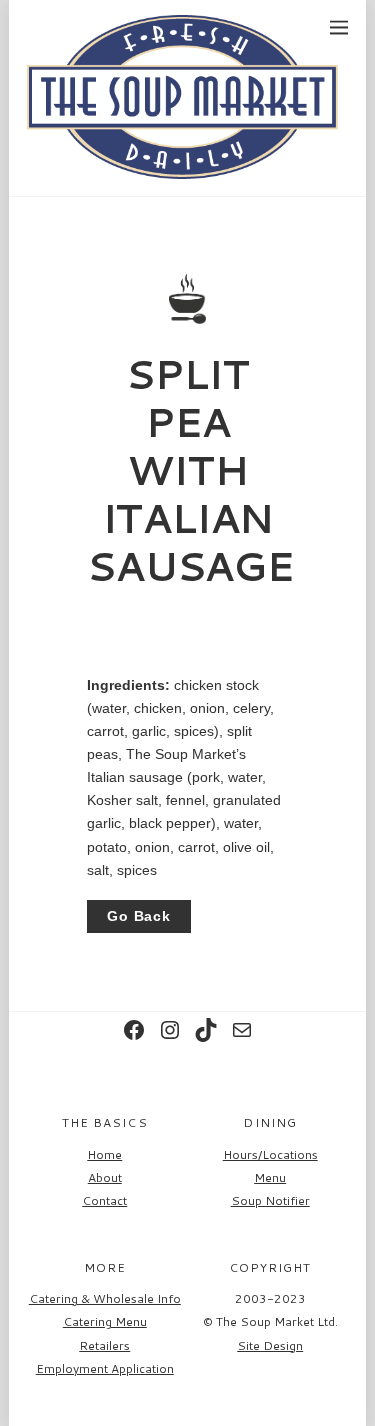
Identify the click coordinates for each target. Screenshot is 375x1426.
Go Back (139, 916)
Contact (104, 1200)
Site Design (270, 1345)
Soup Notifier (270, 1200)
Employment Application (105, 1368)
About (105, 1177)
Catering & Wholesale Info (105, 1298)
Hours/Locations (270, 1154)
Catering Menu (105, 1321)
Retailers (104, 1345)
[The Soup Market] (182, 170)
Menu (270, 1177)
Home (104, 1154)
